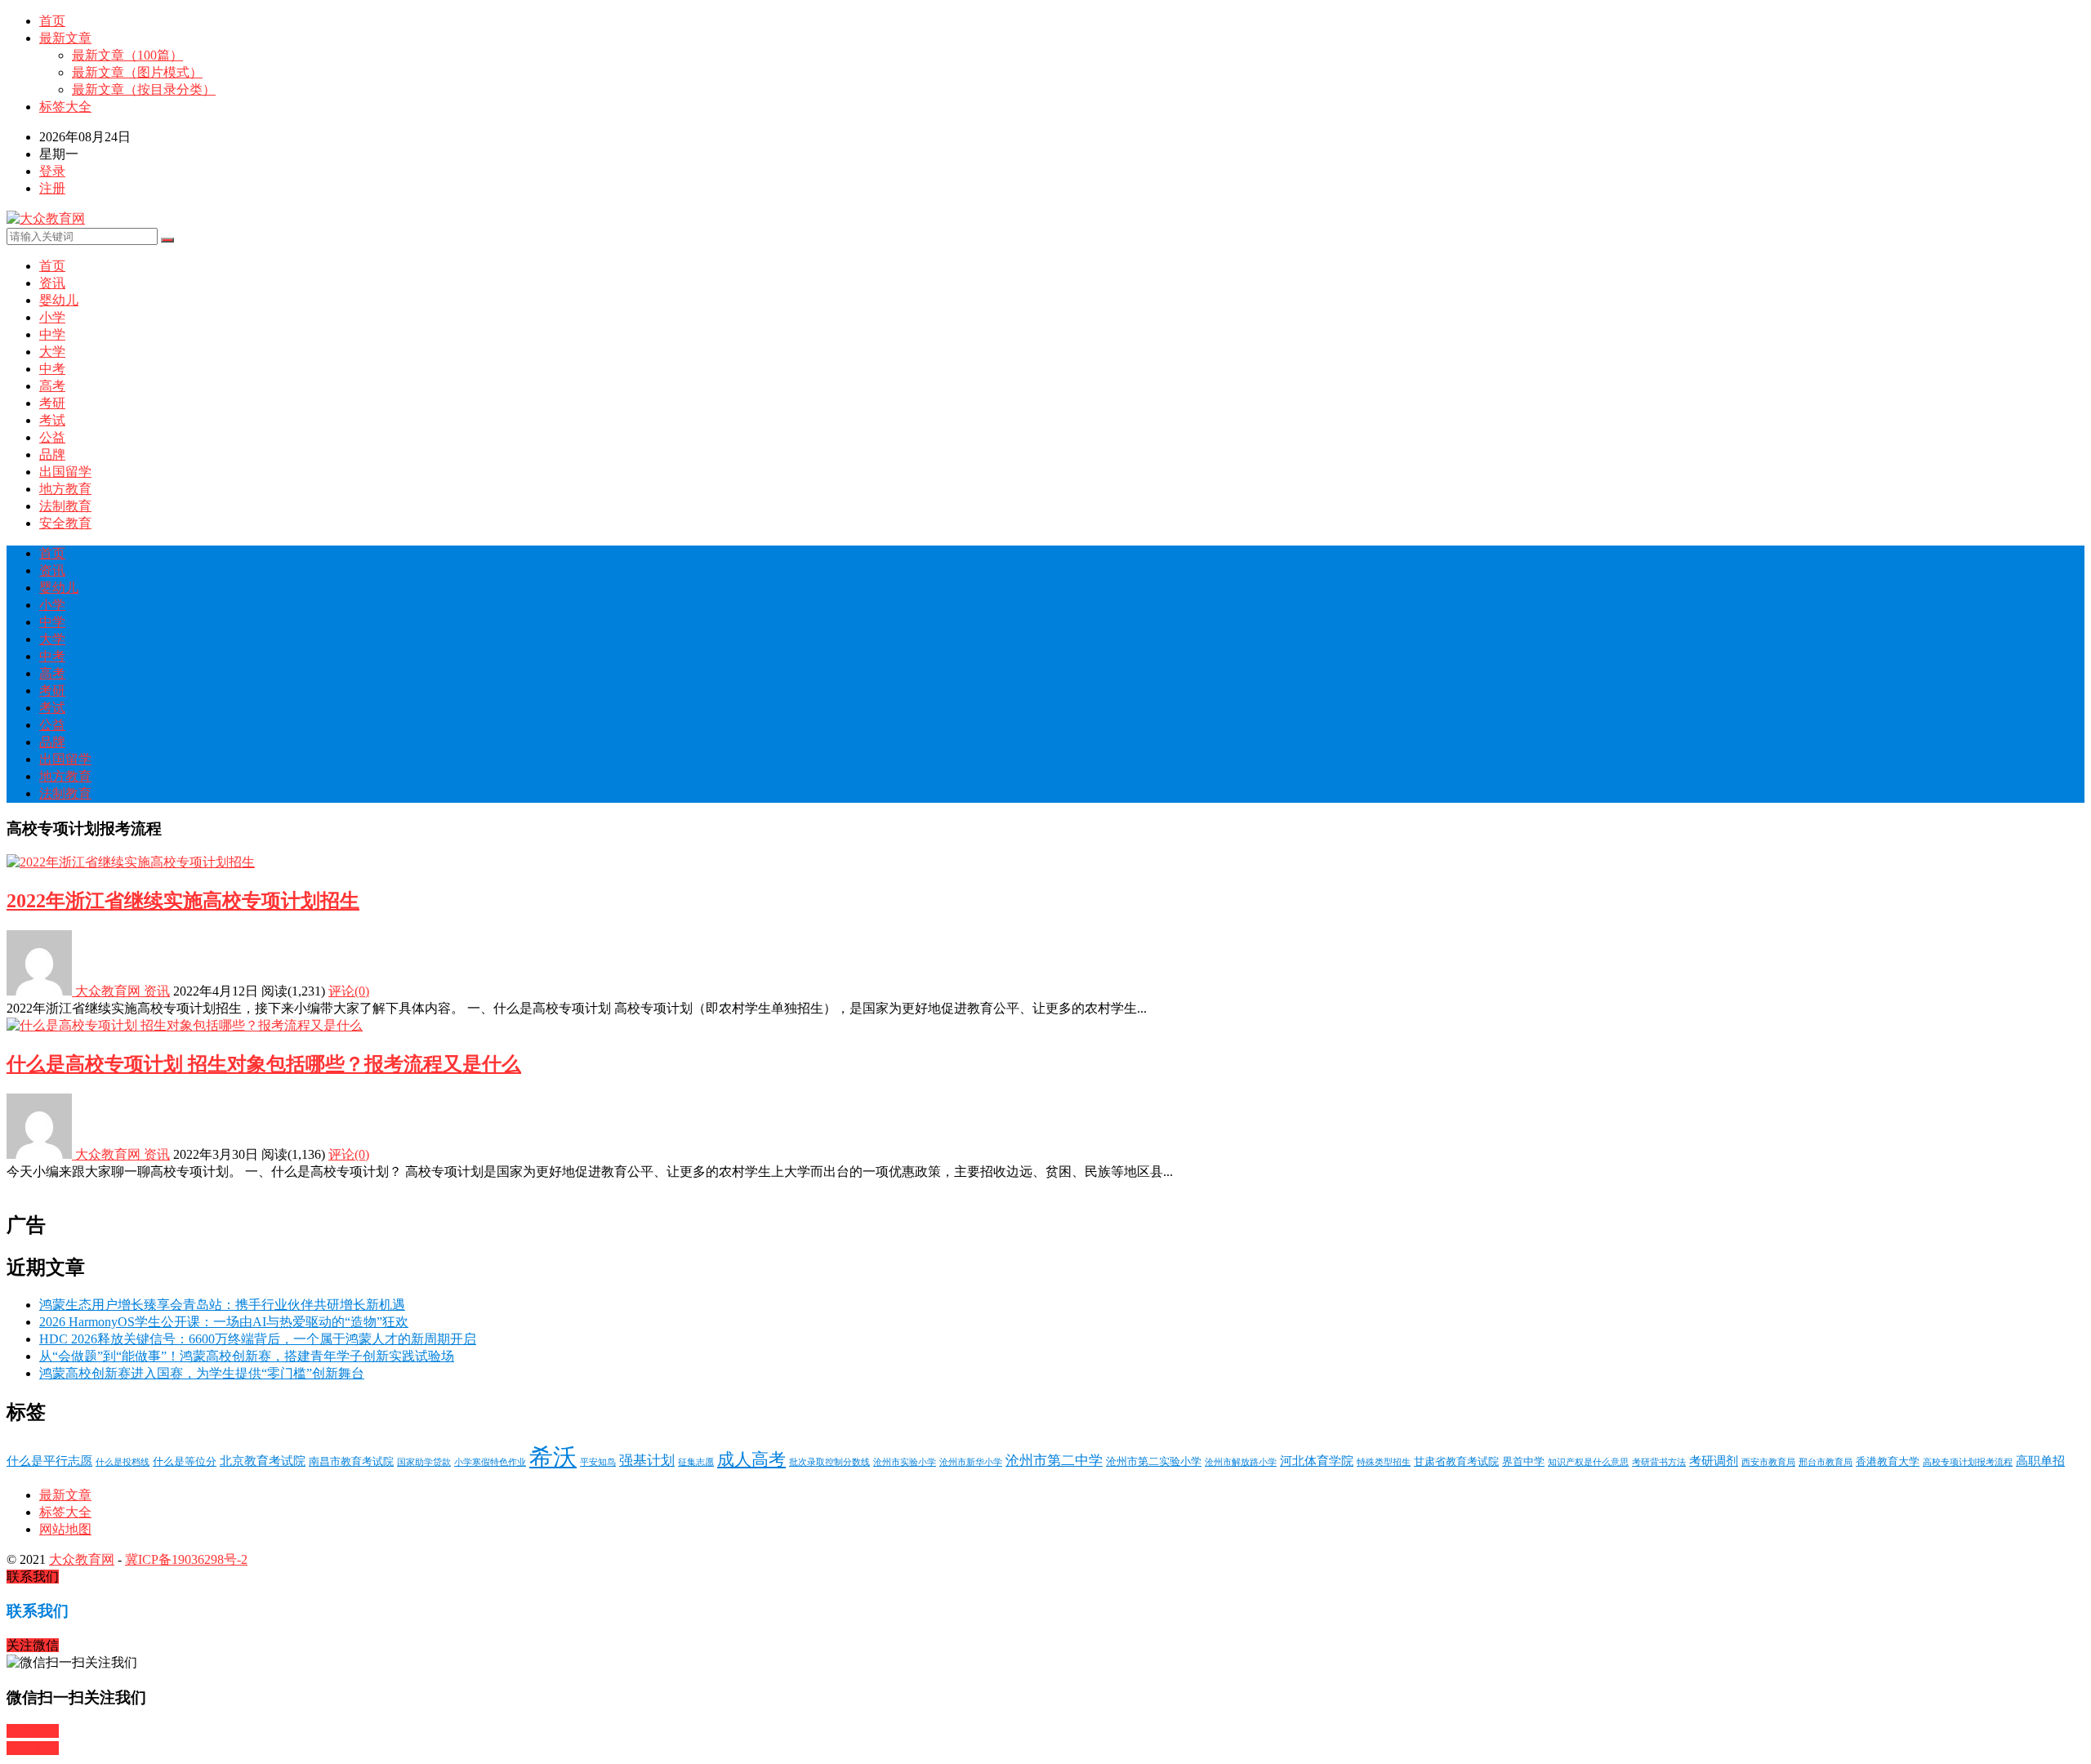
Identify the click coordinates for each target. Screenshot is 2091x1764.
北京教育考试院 (263, 1461)
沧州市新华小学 (971, 1462)
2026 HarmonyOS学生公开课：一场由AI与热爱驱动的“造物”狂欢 (224, 1322)
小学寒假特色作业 (490, 1462)
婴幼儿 (59, 300)
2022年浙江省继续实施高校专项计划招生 (183, 901)
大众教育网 (108, 991)
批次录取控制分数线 (829, 1462)
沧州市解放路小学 (1241, 1462)
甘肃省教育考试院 (1456, 1461)
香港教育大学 (1888, 1461)
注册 (52, 188)
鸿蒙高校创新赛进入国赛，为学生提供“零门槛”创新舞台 (202, 1373)
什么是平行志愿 (49, 1461)
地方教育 (65, 489)
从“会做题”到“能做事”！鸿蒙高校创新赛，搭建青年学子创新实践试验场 (247, 1356)
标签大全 (65, 107)
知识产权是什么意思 (1588, 1462)
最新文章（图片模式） (137, 72)
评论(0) (349, 991)
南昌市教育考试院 (351, 1461)
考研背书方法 (1659, 1462)
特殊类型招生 (1384, 1462)
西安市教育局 (1768, 1462)
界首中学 (1523, 1461)
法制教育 (65, 506)
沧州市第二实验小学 (1154, 1461)
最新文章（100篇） (127, 55)
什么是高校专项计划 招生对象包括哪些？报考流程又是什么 (264, 1064)
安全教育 (65, 523)
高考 (52, 386)
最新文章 (65, 38)
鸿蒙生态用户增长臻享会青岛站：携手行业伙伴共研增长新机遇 (222, 1305)
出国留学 (65, 472)
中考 (52, 369)
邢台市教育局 (1826, 1462)
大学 (52, 352)
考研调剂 (1714, 1461)
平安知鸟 (598, 1462)
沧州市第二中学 (1054, 1461)
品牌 (52, 454)
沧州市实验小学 (905, 1462)
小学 (52, 317)
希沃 (553, 1457)
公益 (52, 437)
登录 (52, 171)
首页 (52, 21)
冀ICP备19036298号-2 (186, 1559)
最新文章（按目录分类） (144, 89)
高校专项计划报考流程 (1968, 1462)
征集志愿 (696, 1462)
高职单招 (2040, 1461)
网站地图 (65, 1529)
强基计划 (647, 1461)
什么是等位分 (185, 1461)
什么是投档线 (123, 1462)
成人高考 (751, 1459)
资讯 (52, 283)
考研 (52, 403)
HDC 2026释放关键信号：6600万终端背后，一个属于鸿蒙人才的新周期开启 (258, 1339)
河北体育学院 (1317, 1461)
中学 (52, 334)
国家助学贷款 (424, 1462)
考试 (52, 420)
